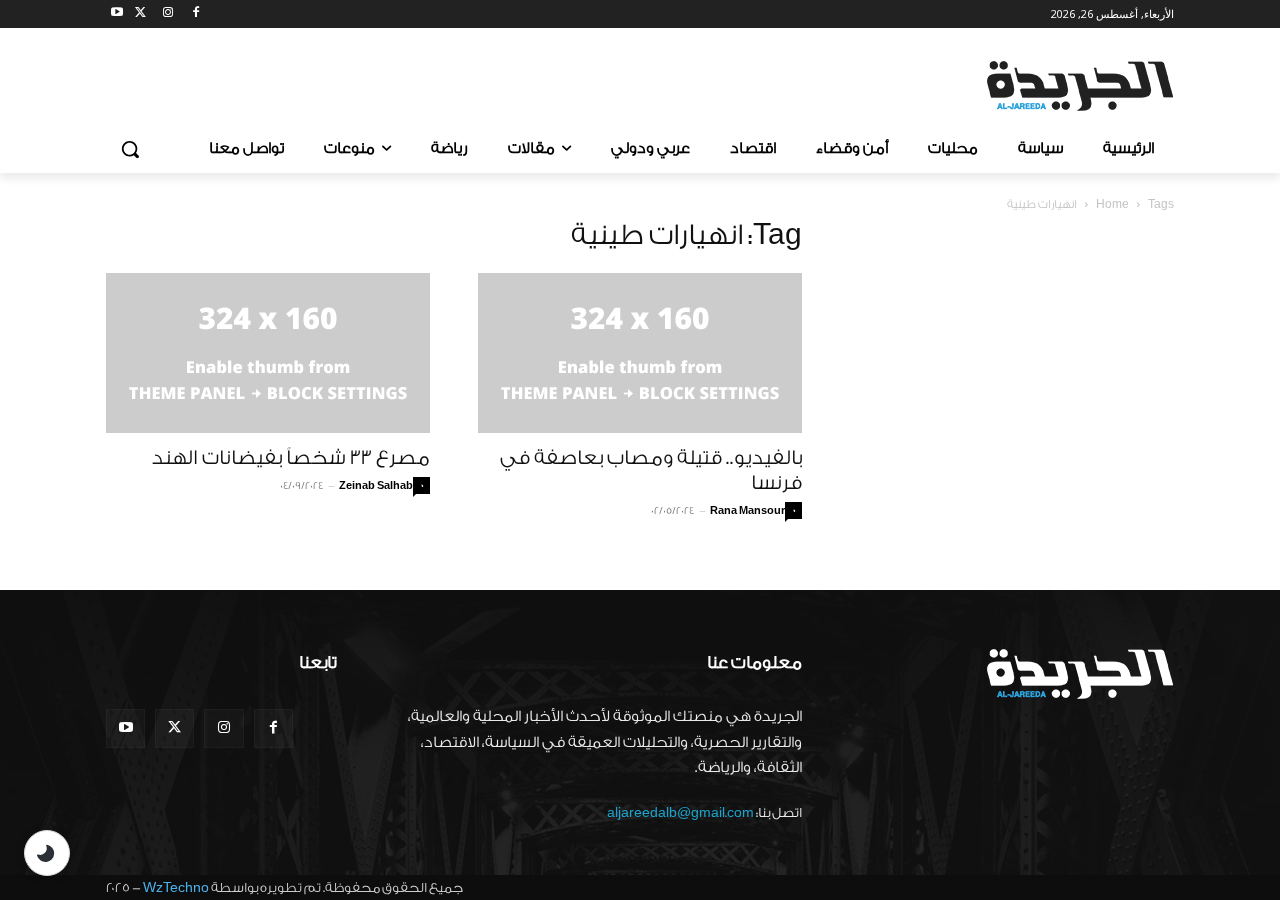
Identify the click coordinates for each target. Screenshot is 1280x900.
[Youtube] (117, 14)
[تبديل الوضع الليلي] (47, 853)
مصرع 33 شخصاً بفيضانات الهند (291, 458)
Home (1112, 204)
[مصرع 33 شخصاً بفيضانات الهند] (268, 353)
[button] (130, 149)
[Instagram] (168, 14)
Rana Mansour (747, 511)
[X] (140, 14)
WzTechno (176, 887)
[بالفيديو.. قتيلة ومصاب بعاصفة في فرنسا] (640, 353)
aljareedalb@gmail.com (680, 812)
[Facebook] (195, 14)
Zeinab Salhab (376, 486)
